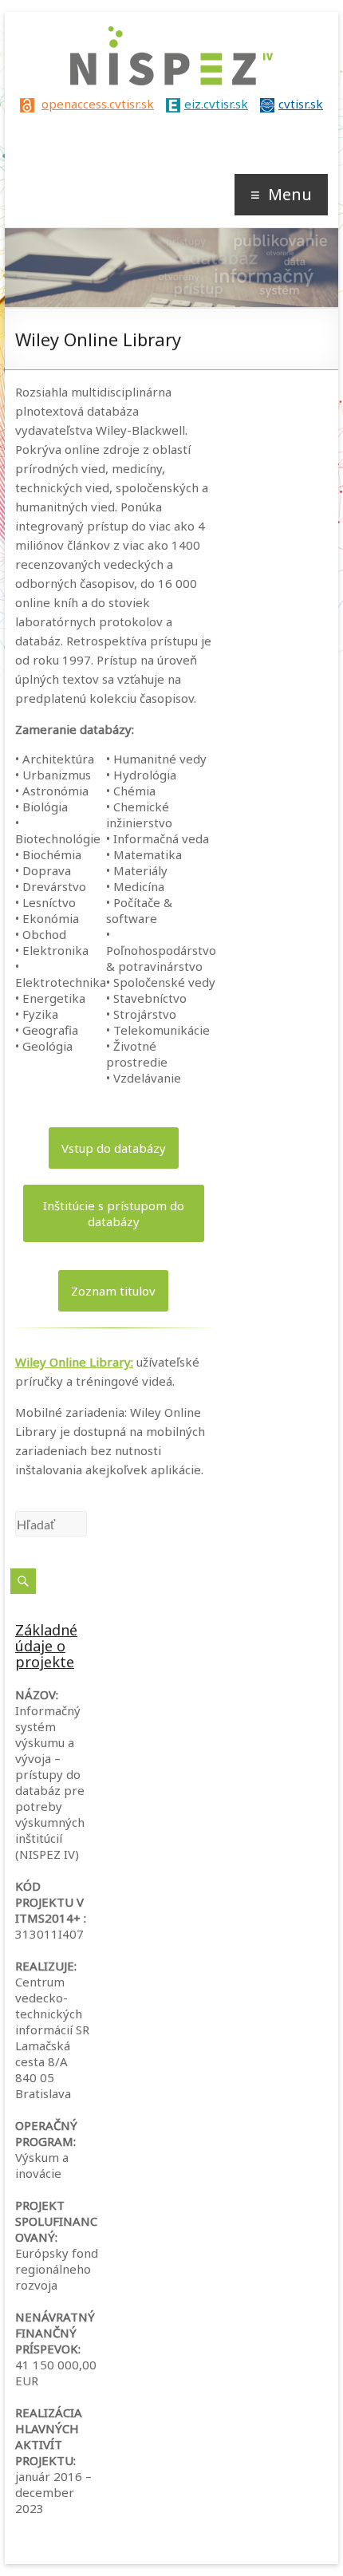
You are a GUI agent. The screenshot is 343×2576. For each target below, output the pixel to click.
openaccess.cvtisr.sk (98, 104)
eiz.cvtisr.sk (216, 104)
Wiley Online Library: (74, 1362)
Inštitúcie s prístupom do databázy (114, 1213)
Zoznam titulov (113, 1291)
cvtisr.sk (301, 104)
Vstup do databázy (114, 1148)
